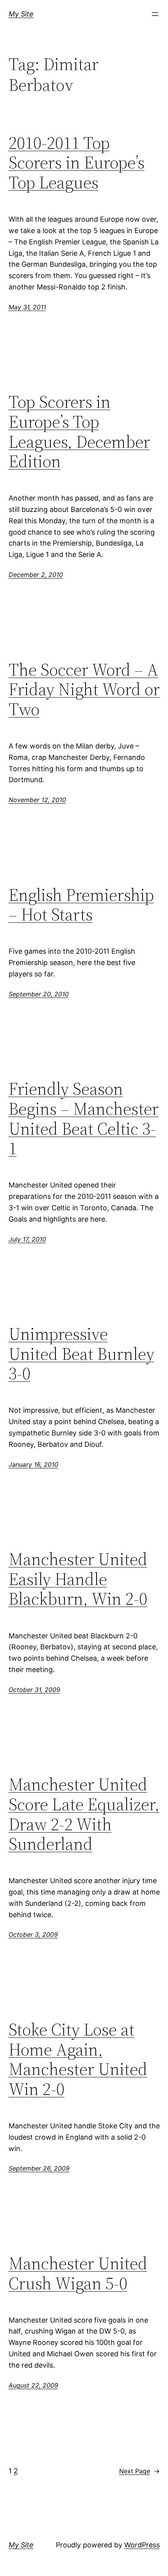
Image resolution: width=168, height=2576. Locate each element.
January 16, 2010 (33, 1464)
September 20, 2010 (39, 994)
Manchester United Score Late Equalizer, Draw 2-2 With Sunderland (84, 1814)
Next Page (139, 2471)
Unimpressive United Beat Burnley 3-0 (81, 1354)
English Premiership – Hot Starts (81, 905)
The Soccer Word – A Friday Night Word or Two (84, 690)
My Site (21, 14)
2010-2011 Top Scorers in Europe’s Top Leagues (77, 163)
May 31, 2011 (27, 307)
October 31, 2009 (34, 1690)
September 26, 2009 (39, 2168)
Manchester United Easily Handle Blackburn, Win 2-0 (78, 1579)
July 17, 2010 (27, 1239)
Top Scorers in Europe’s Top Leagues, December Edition (79, 432)
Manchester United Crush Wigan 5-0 (78, 2273)
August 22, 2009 (33, 2385)
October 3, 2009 (33, 1934)
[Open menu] (155, 14)
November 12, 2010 (37, 800)
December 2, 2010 (36, 575)
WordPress (142, 2545)
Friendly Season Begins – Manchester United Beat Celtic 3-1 (84, 1119)
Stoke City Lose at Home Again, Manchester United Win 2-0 (78, 2059)
